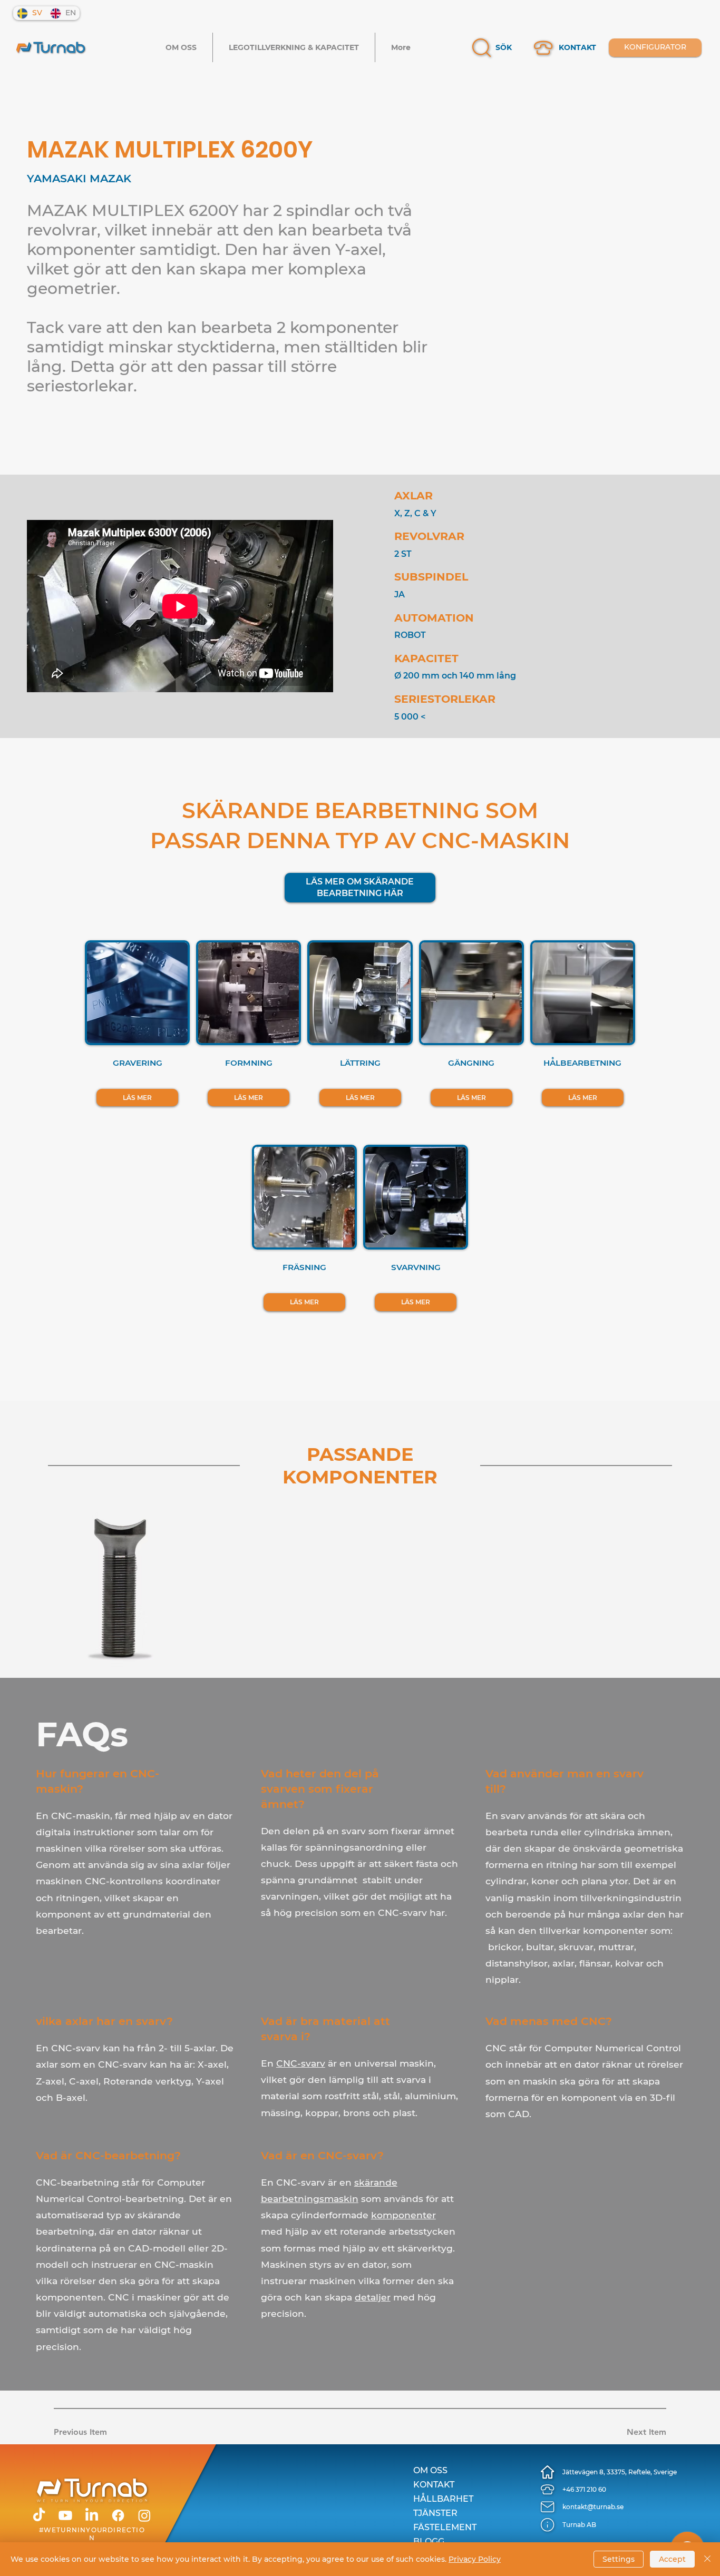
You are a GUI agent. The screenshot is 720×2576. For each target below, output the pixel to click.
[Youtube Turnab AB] (65, 2515)
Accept (672, 2559)
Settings (619, 2559)
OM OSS (430, 2470)
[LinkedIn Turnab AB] (92, 2515)
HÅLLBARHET (443, 2499)
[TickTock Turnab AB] (39, 2515)
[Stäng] (707, 2559)
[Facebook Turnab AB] (118, 2515)
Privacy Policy (475, 2559)
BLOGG (429, 2541)
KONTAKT (577, 47)
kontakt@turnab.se (593, 2507)
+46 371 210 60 (584, 2489)
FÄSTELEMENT (445, 2527)
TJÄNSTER (435, 2513)
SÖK (504, 47)
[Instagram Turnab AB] (144, 2515)
